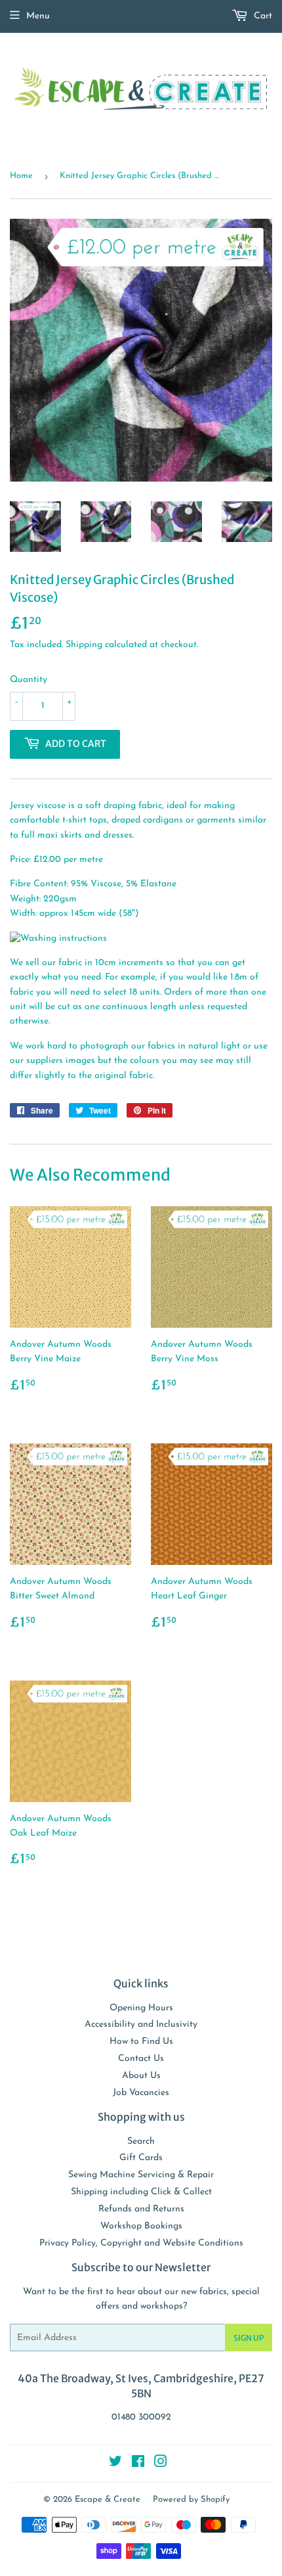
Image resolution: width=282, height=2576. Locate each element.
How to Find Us (141, 2042)
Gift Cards (141, 2158)
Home (21, 176)
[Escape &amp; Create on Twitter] (115, 2464)
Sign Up (249, 2338)
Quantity (29, 680)
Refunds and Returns (141, 2209)
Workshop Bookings (141, 2226)
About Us (141, 2076)
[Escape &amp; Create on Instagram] (161, 2464)
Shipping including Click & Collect (141, 2192)
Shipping (84, 645)
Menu (38, 16)
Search (141, 2141)
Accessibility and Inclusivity (141, 2024)
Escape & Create (108, 2499)
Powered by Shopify (191, 2499)
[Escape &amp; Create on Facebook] (138, 2464)
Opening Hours (141, 2008)
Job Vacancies (141, 2093)
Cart (262, 16)
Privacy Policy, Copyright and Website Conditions (141, 2243)
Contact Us (141, 2059)
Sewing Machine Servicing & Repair (141, 2175)
